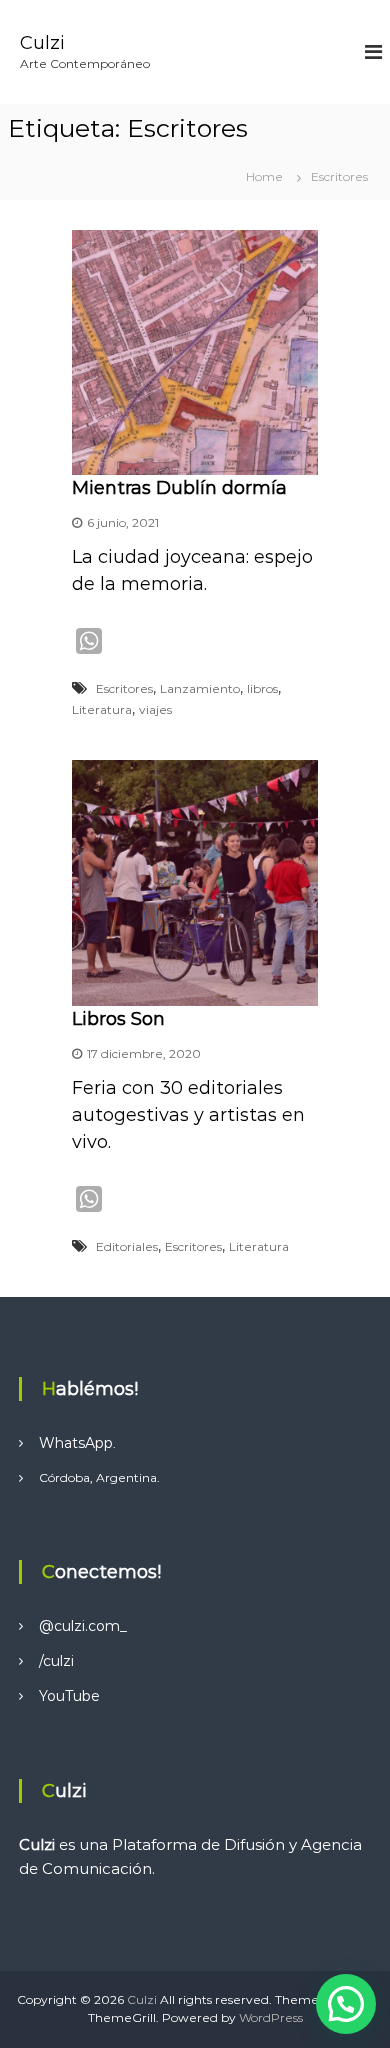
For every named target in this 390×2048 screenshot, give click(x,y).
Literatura (102, 709)
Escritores (124, 688)
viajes (155, 709)
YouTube (69, 1696)
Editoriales (127, 1246)
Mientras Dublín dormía (179, 488)
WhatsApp (76, 1443)
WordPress (271, 2017)
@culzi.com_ (83, 1626)
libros (262, 688)
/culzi (56, 1661)
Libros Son (118, 1019)
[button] (346, 2004)
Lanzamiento (200, 688)
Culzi (42, 43)
